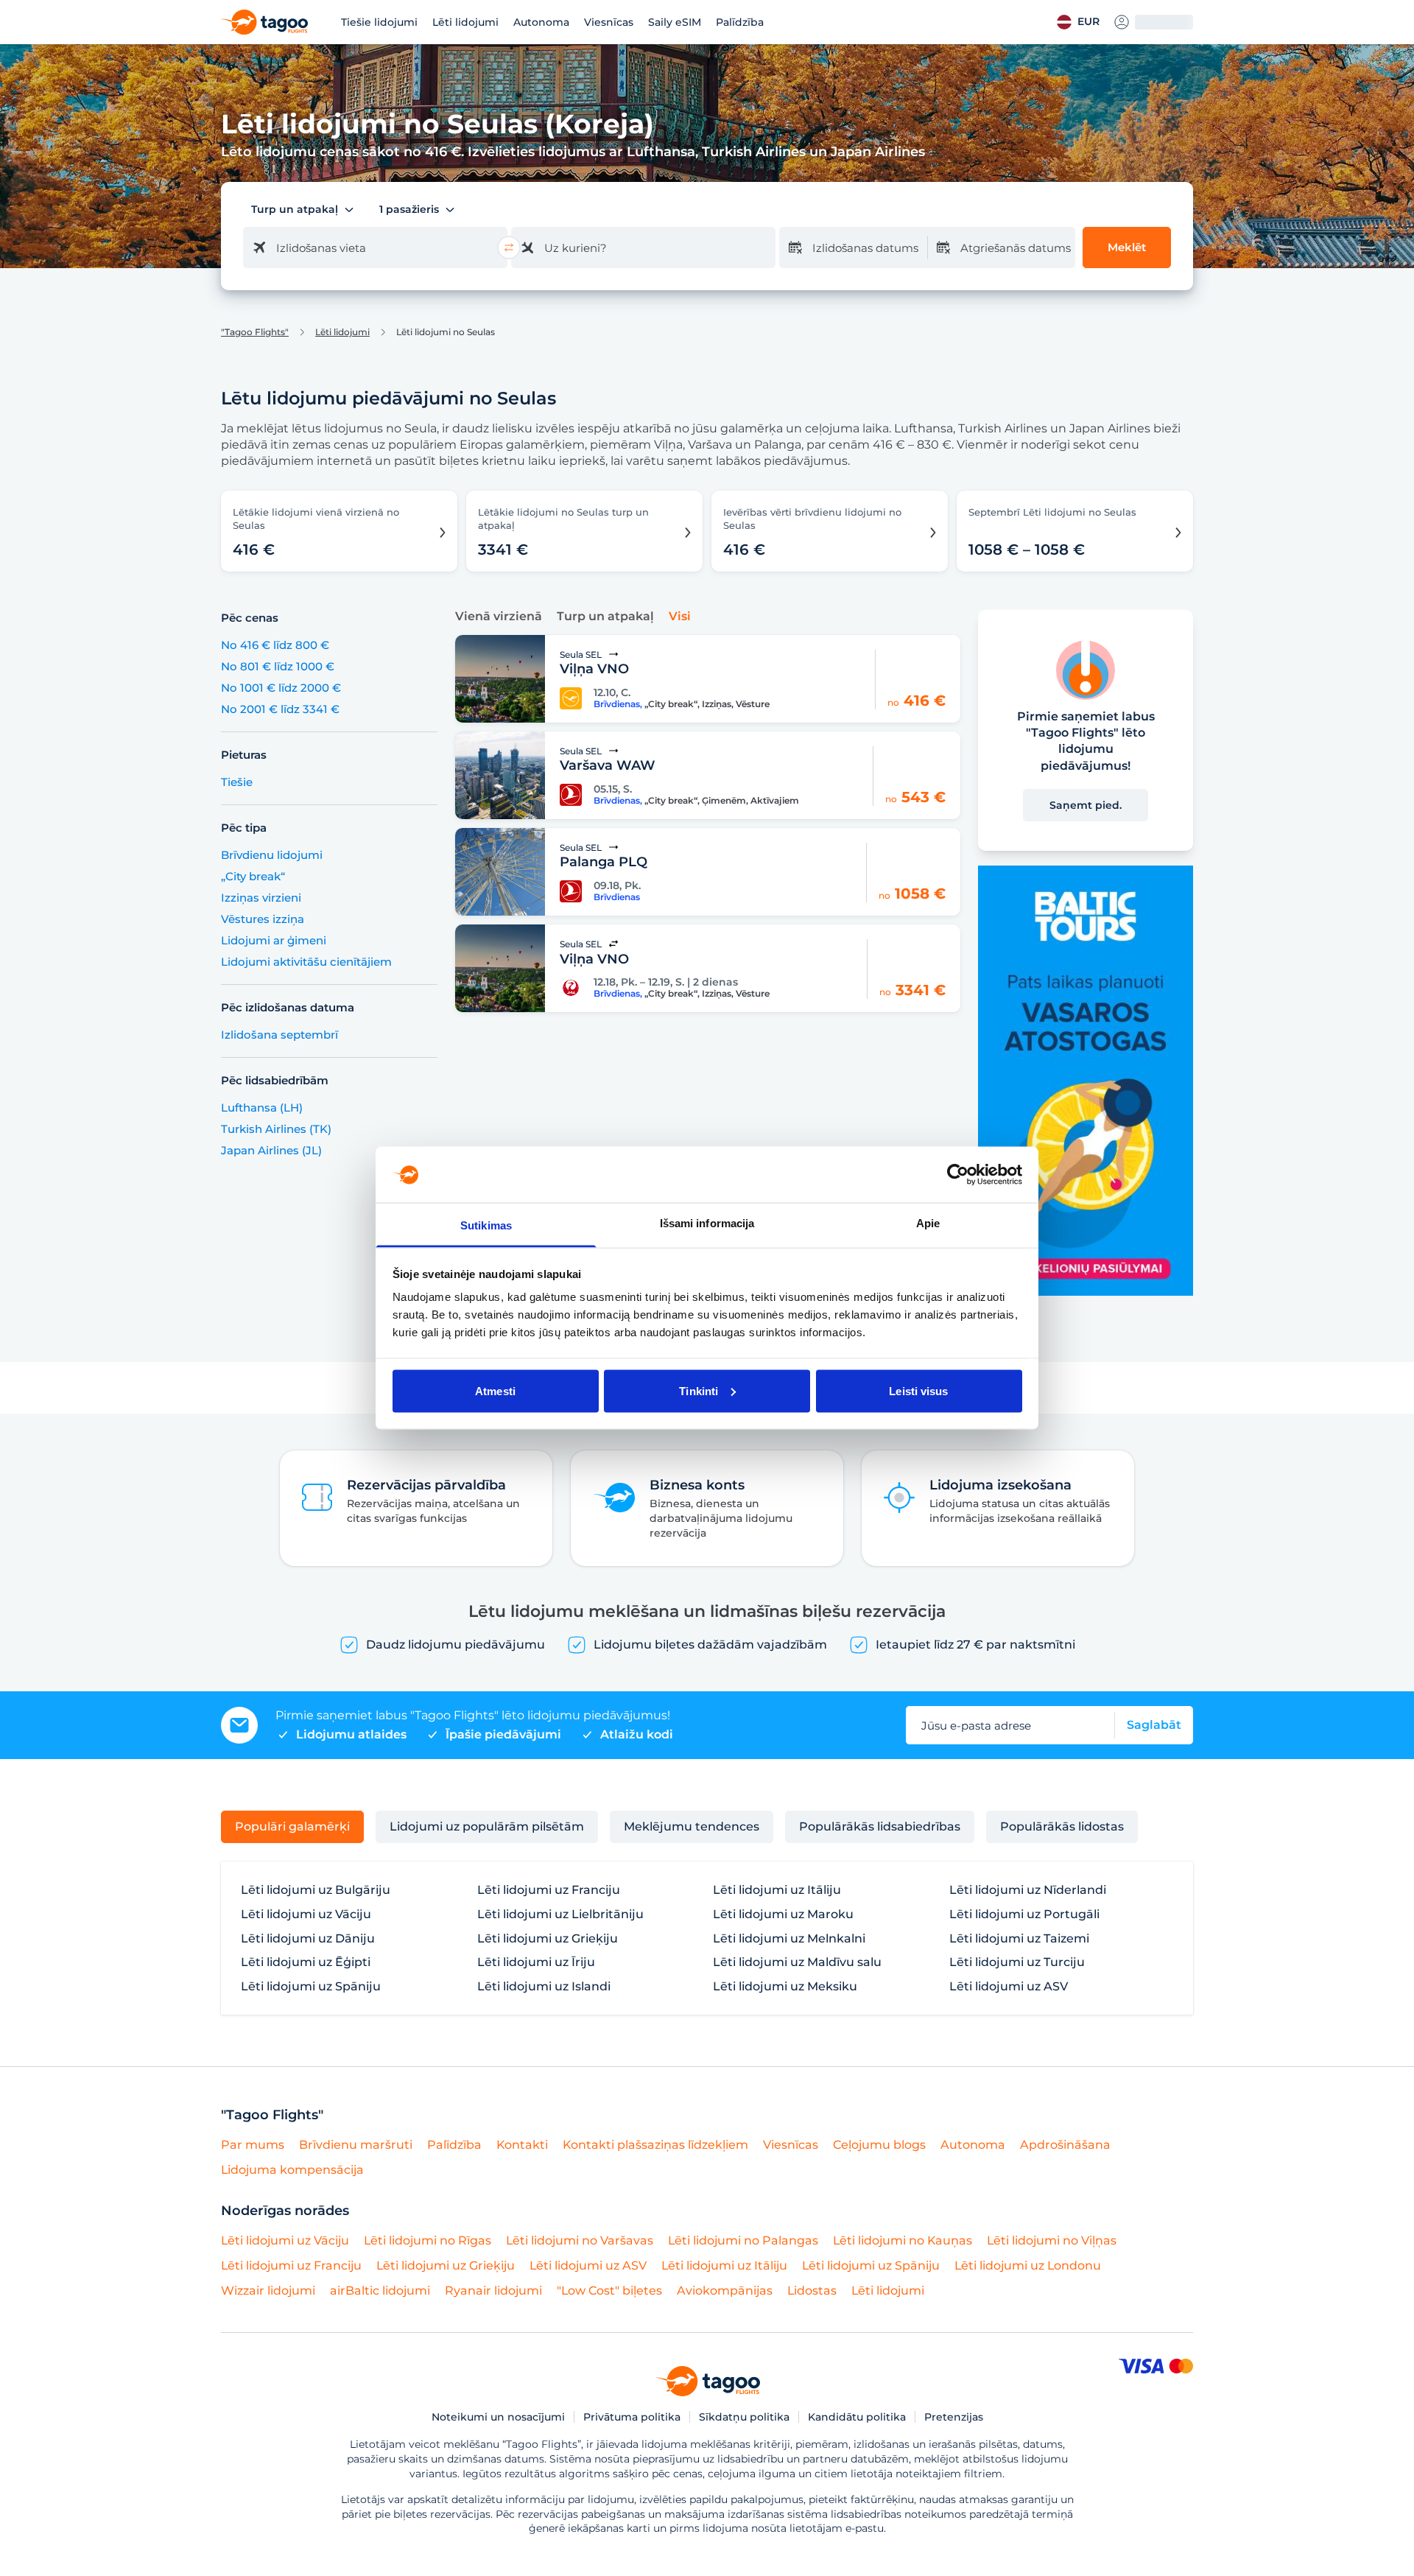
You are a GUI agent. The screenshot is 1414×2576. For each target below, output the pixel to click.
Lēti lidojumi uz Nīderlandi (1028, 1890)
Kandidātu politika (857, 2417)
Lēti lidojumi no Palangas (743, 2240)
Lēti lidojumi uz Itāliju (777, 1890)
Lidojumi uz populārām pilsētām (487, 1826)
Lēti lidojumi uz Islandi (544, 1987)
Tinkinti (699, 1390)
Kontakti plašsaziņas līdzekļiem (655, 2145)
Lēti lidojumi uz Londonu (1028, 2266)
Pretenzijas (954, 2417)
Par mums (253, 2145)
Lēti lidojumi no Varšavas (580, 2240)
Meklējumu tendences (692, 1826)
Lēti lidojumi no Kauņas (903, 2240)
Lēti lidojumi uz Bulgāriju (316, 1890)
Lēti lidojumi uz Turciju (1017, 1962)
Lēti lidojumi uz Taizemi (1019, 1939)
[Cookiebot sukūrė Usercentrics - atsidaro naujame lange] (958, 1174)
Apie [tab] (928, 1223)
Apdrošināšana (1065, 2145)
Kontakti (522, 2145)
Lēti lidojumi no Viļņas (1052, 2240)
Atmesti (495, 1390)
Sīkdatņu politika (744, 2417)
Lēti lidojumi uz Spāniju (311, 1987)
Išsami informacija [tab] (707, 1223)
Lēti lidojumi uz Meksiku (785, 1987)
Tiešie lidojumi (379, 22)
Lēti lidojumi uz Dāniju (308, 1939)
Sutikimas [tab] (486, 1225)
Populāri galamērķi (292, 1826)
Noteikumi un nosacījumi (498, 2417)
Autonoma (541, 22)
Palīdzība (740, 22)
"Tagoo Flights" (255, 332)
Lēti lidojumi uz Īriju (536, 1962)
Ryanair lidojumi (493, 2291)
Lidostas (812, 2291)
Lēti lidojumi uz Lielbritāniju (560, 1915)
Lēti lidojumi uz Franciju (549, 1890)
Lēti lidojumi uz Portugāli (1024, 1915)
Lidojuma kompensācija (292, 2170)
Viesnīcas (609, 22)
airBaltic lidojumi (380, 2291)
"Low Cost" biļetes (609, 2291)
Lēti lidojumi (465, 22)
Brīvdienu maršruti (356, 2145)
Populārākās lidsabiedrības (880, 1826)
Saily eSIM (675, 22)
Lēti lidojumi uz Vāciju (306, 1915)
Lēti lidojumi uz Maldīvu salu (797, 1962)
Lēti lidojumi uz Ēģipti (306, 1962)
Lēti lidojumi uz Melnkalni (789, 1939)
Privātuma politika (632, 2417)
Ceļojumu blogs (879, 2145)
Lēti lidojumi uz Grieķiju (548, 1939)
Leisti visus (918, 1390)
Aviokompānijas (725, 2291)
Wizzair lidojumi (268, 2291)
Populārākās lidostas (1062, 1826)
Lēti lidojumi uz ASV (1009, 1987)
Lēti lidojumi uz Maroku (783, 1915)
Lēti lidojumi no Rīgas (428, 2240)
